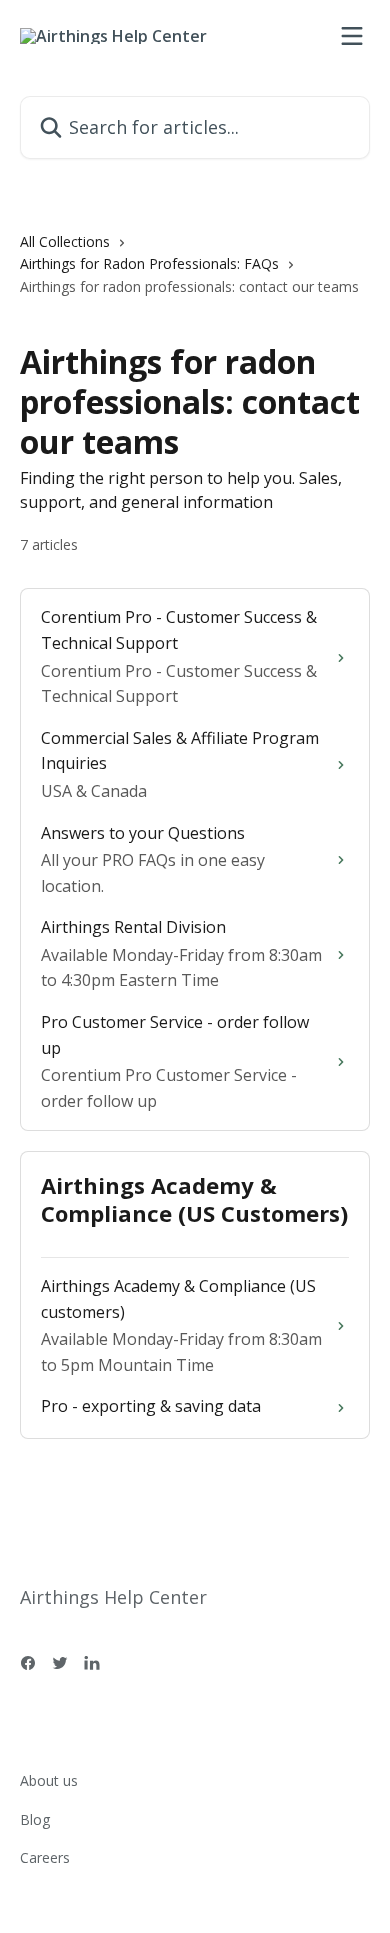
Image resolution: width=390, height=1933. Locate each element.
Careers (45, 1857)
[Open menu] (352, 36)
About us (49, 1780)
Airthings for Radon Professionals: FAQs (149, 263)
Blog (35, 1819)
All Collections (65, 241)
